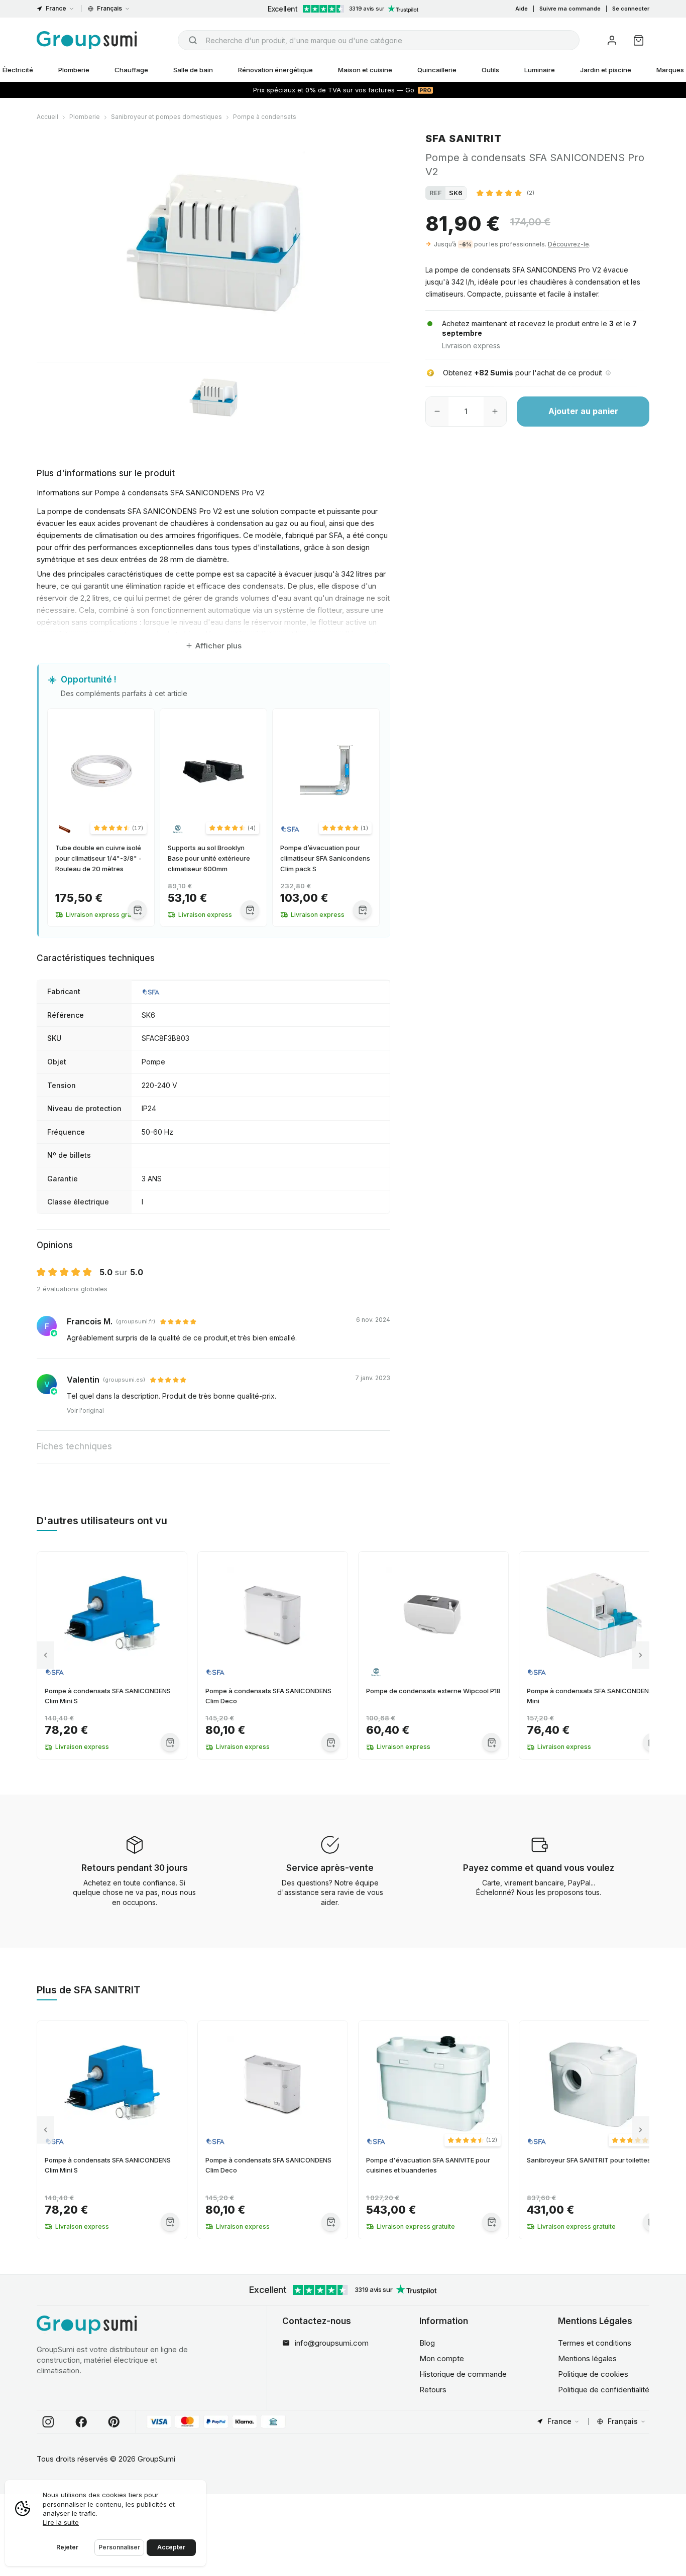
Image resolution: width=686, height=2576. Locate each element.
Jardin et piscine (606, 70)
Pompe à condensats (265, 117)
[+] (495, 412)
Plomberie (74, 70)
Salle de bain (193, 70)
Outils (490, 70)
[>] (641, 1655)
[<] (45, 1655)
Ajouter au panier (583, 412)
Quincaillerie (437, 70)
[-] (437, 412)
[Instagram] (48, 2422)
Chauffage (131, 70)
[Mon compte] (612, 40)
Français (109, 8)
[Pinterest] (114, 2422)
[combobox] (379, 40)
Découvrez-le (568, 244)
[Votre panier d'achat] (639, 40)
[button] (505, 193)
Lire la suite (61, 2522)
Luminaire (540, 70)
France (56, 8)
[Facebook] (81, 2422)
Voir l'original (85, 1410)
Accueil (47, 117)
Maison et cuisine (365, 70)
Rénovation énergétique (275, 70)
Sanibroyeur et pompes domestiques (166, 117)
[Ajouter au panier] (137, 910)
